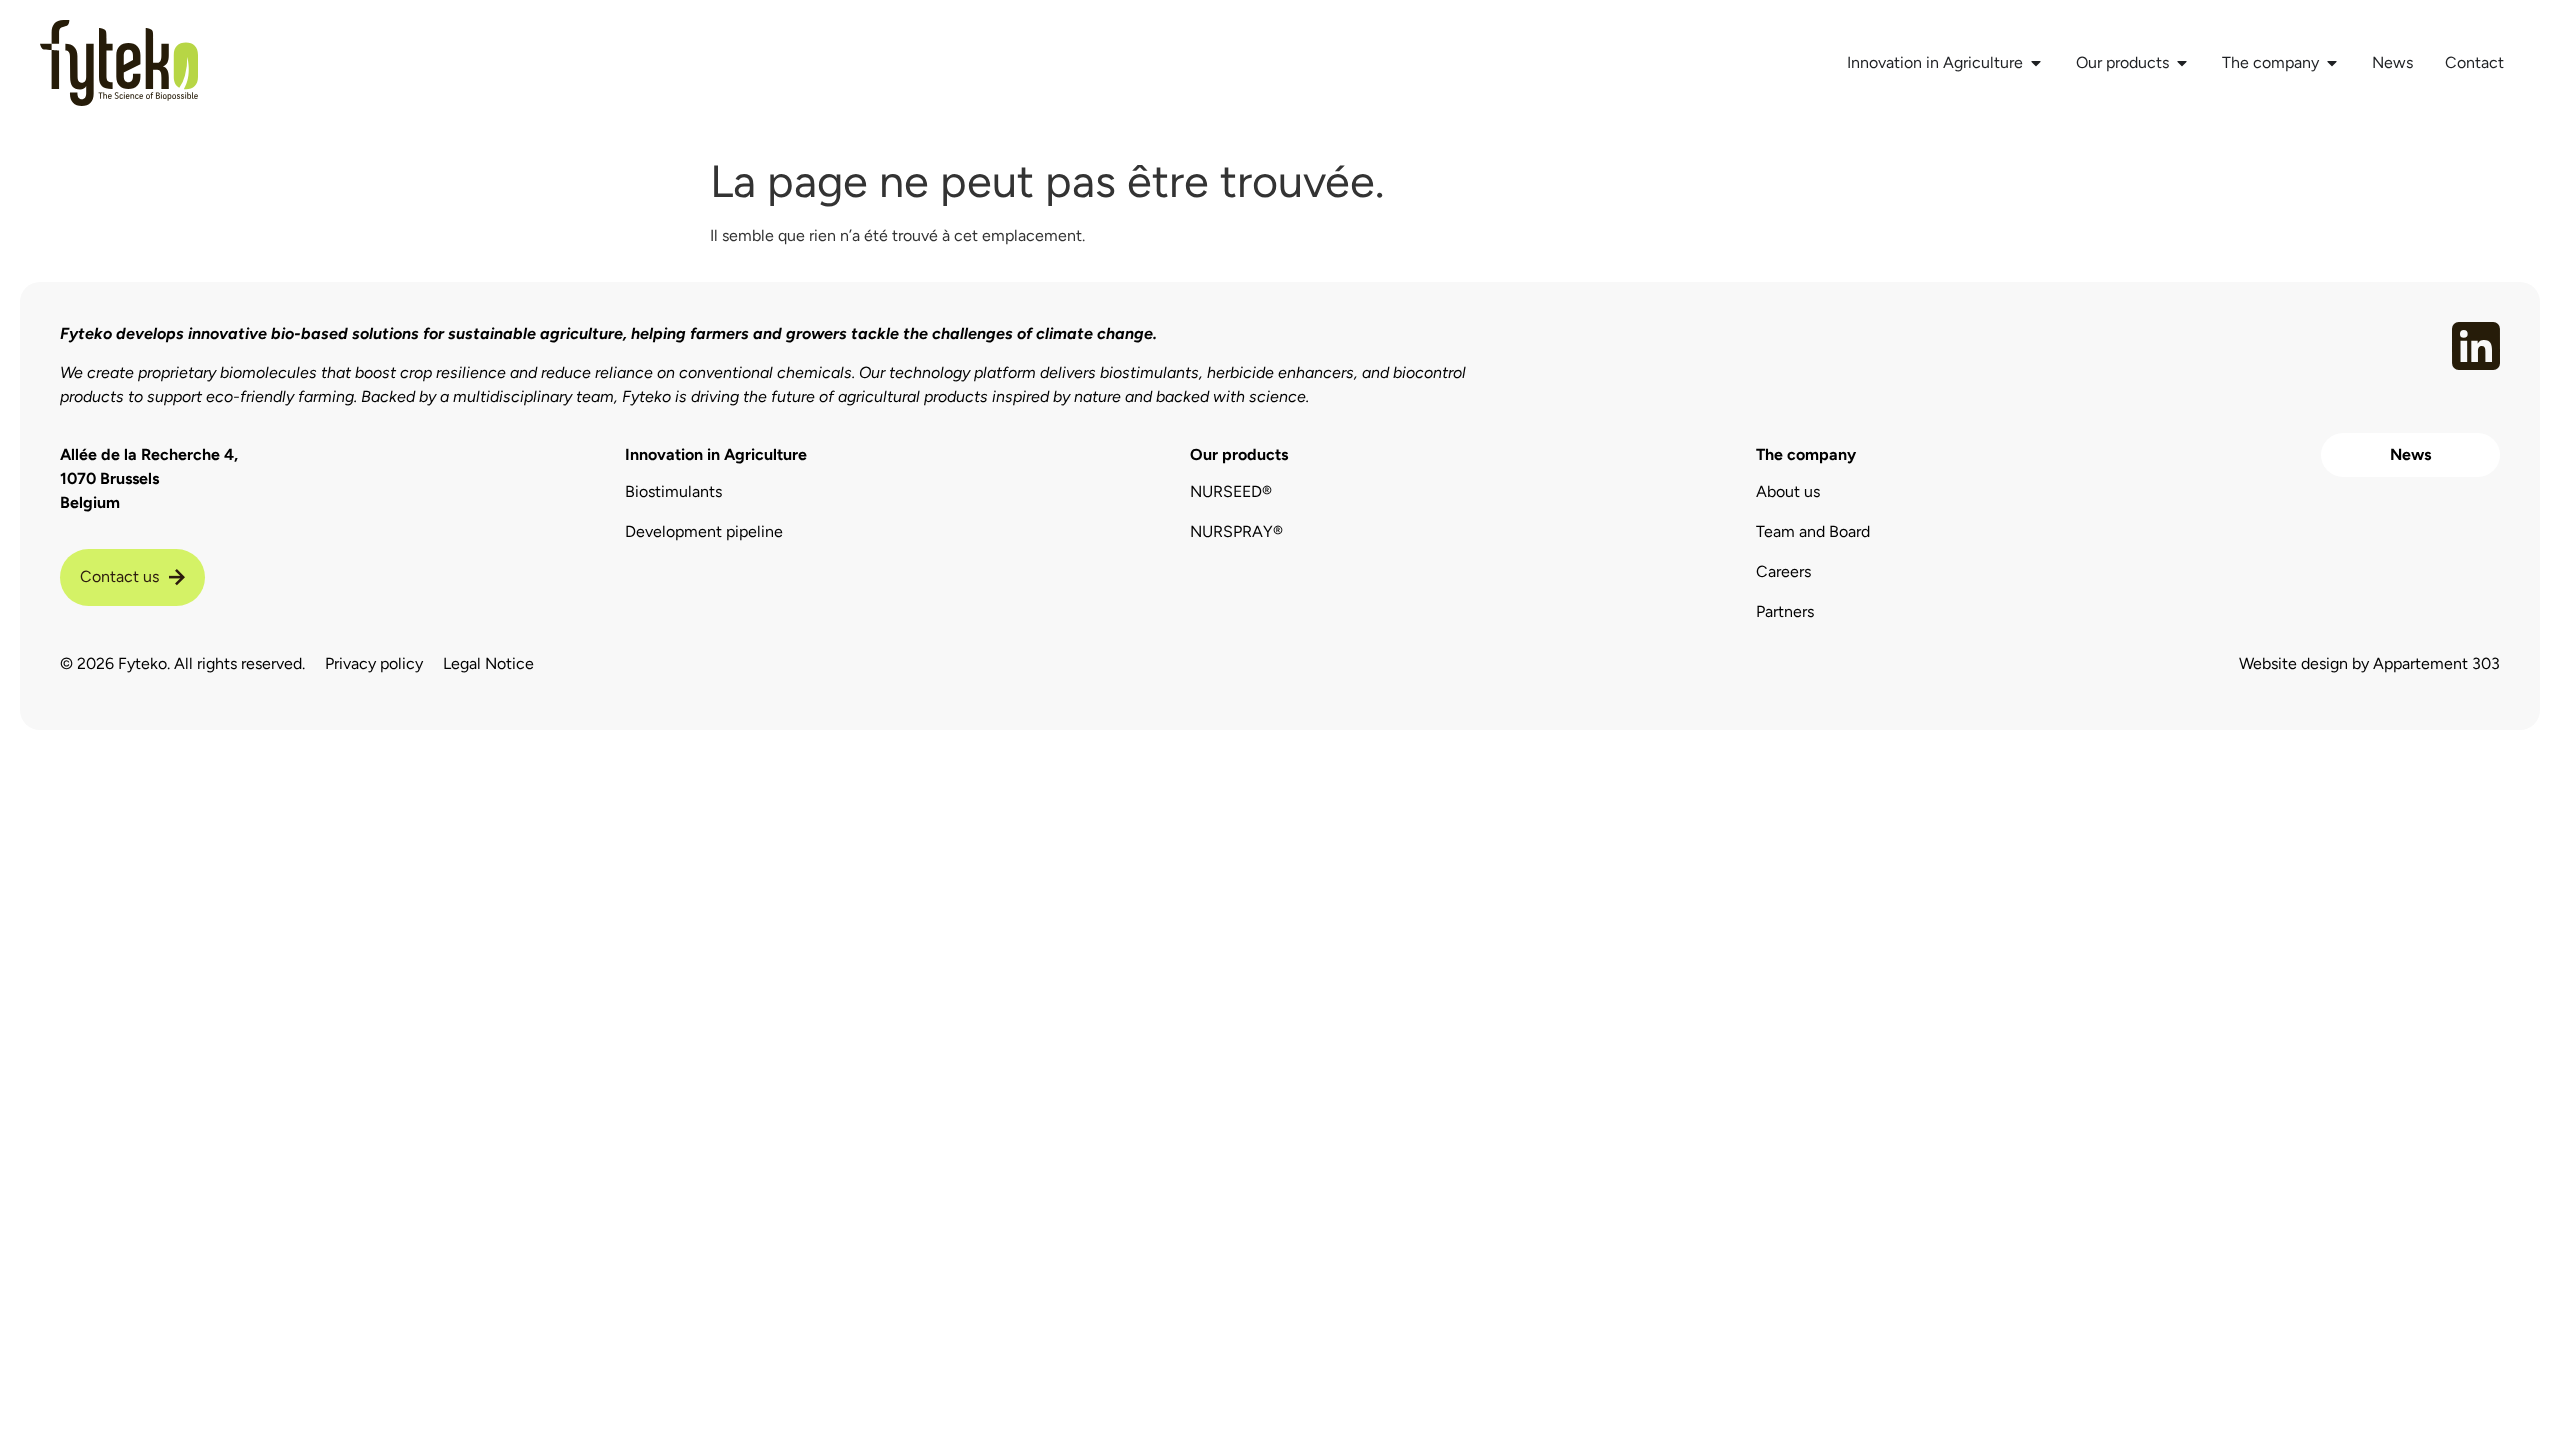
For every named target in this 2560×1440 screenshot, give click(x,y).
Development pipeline (704, 531)
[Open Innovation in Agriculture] (2036, 63)
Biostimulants (673, 491)
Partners (1785, 611)
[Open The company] (2332, 63)
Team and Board (1813, 531)
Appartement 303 (2436, 663)
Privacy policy (374, 663)
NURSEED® (1231, 491)
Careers (1783, 571)
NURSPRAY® (1236, 531)
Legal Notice (488, 663)
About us (1788, 491)
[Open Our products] (2182, 63)
